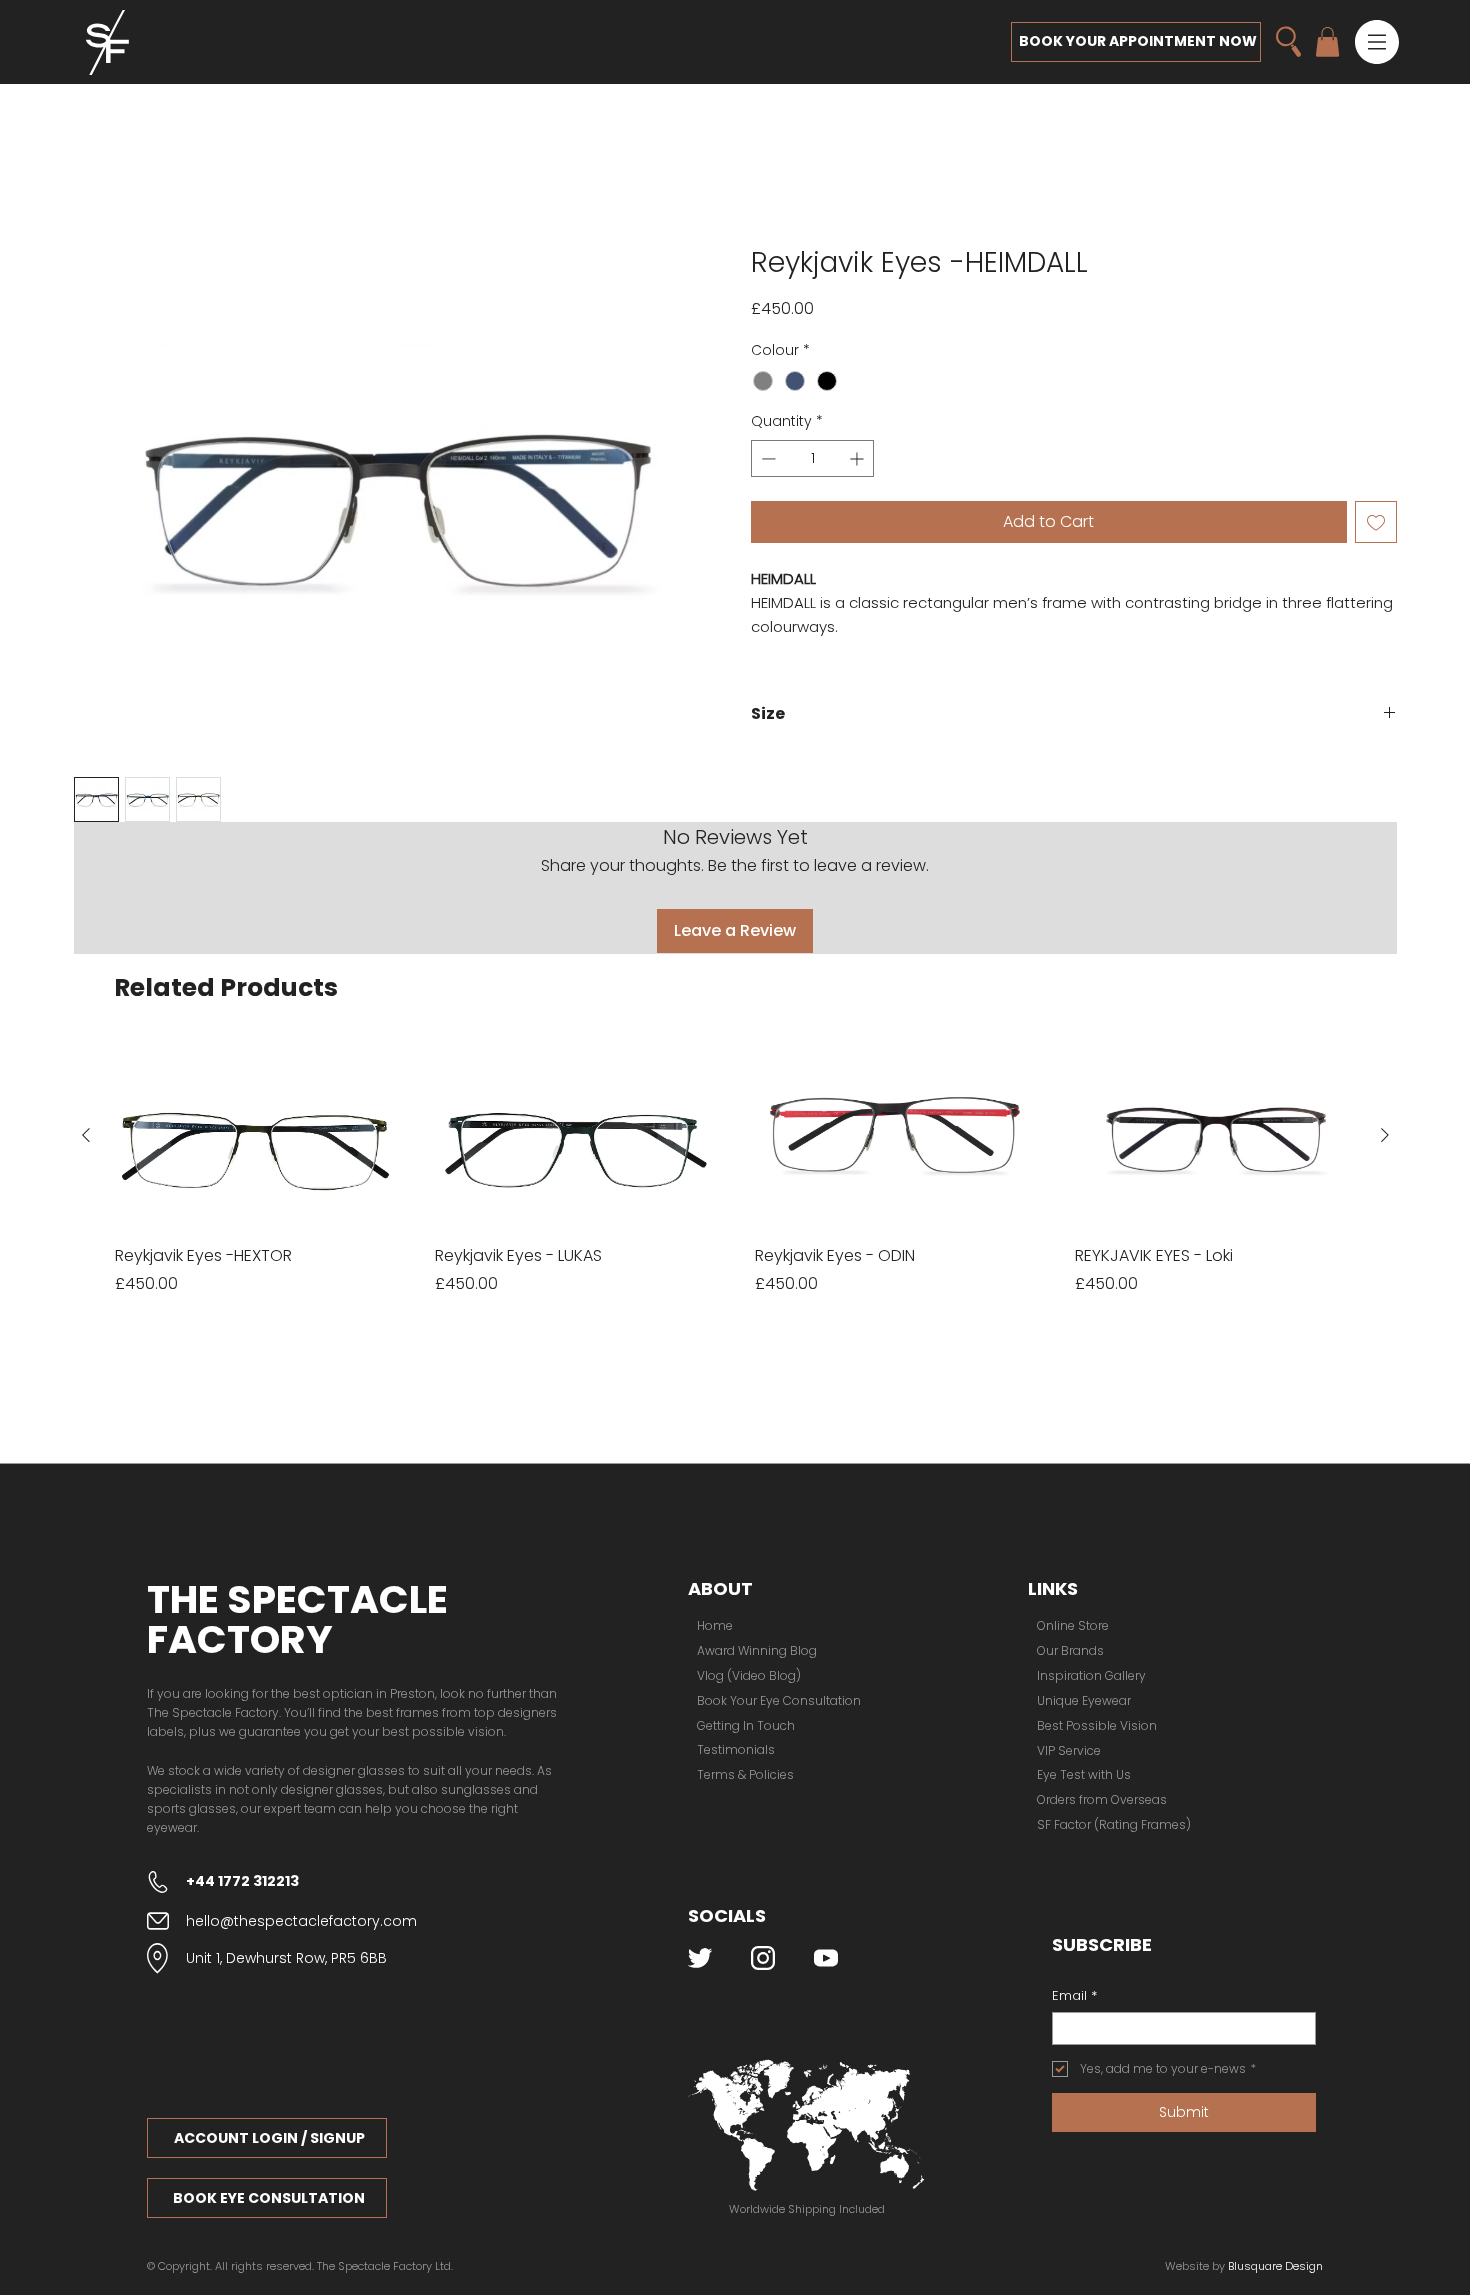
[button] (1377, 42)
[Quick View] (255, 1004)
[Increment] (858, 460)
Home (97, 211)
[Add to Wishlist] (1376, 524)
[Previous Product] (86, 1004)
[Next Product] (1385, 1004)
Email (1074, 1865)
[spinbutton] (812, 460)
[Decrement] (766, 460)
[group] (735, 1037)
